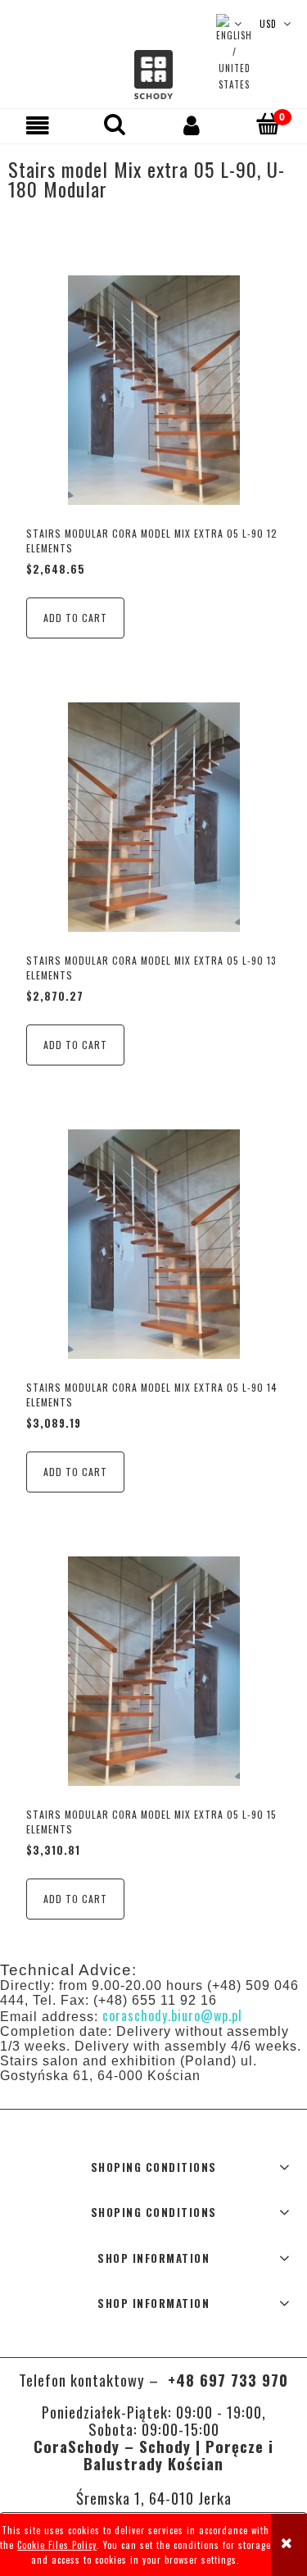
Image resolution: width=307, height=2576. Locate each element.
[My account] (192, 125)
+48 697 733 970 (226, 2380)
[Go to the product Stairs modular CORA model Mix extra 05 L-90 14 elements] (153, 1244)
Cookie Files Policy (57, 2545)
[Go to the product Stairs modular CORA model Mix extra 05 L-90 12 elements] (153, 390)
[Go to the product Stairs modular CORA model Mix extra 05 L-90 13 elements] (153, 817)
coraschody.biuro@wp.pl (172, 2015)
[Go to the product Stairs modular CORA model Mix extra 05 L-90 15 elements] (153, 1670)
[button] (38, 125)
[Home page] (153, 75)
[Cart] (269, 124)
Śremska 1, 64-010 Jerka (154, 2498)
